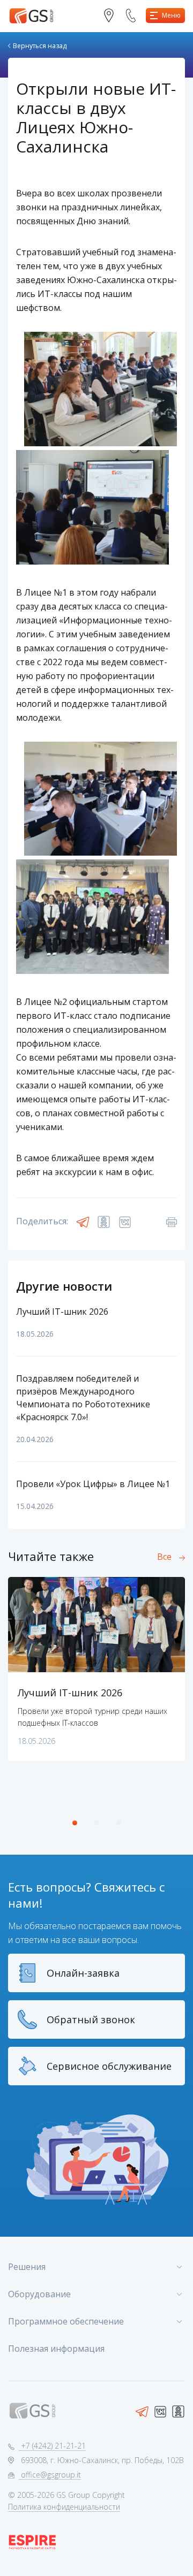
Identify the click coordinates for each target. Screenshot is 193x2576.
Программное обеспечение (66, 2321)
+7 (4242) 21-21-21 (52, 2446)
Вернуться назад (40, 46)
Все (164, 1557)
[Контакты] (113, 16)
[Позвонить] (135, 16)
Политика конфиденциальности (64, 2507)
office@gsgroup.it (50, 2475)
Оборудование (39, 2294)
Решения (27, 2267)
